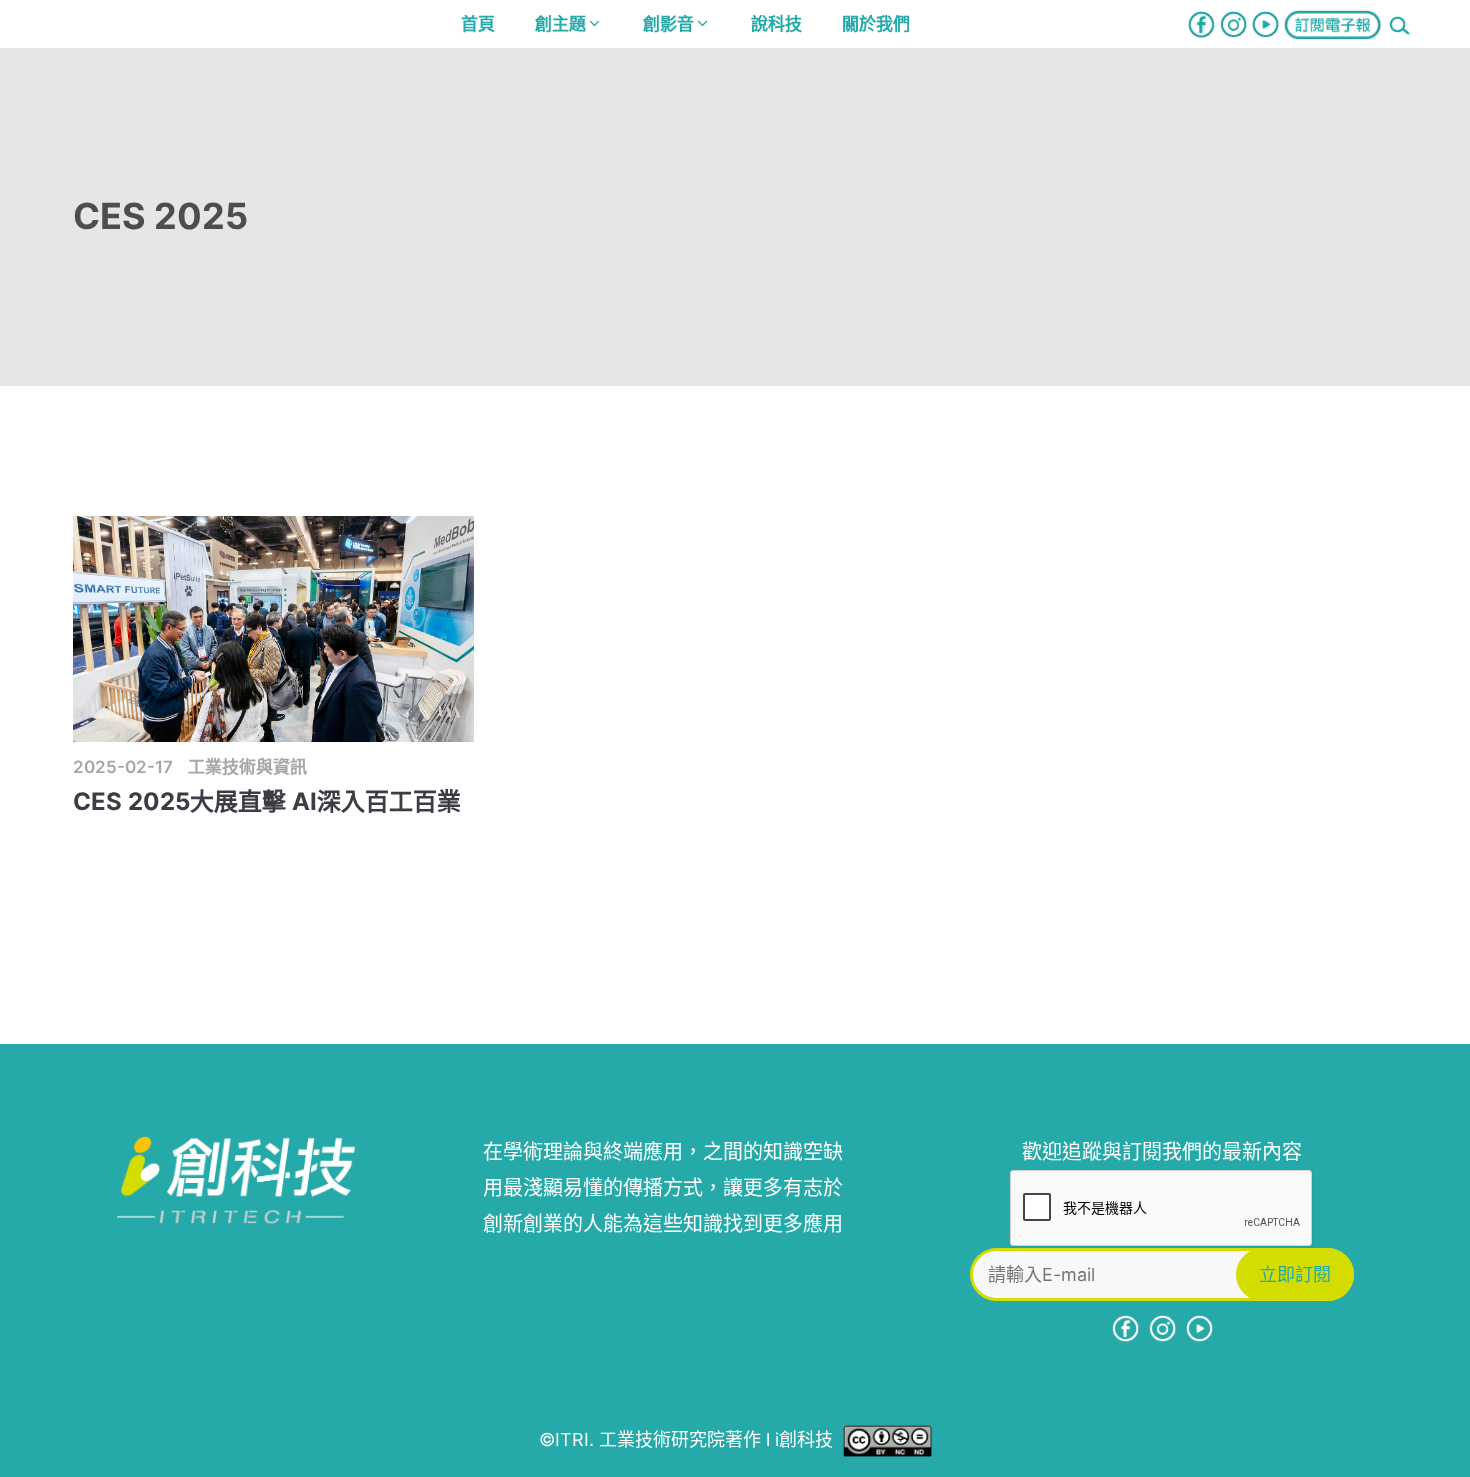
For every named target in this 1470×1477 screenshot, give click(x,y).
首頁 (478, 24)
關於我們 (876, 24)
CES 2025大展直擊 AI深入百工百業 (267, 801)
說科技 (776, 24)
